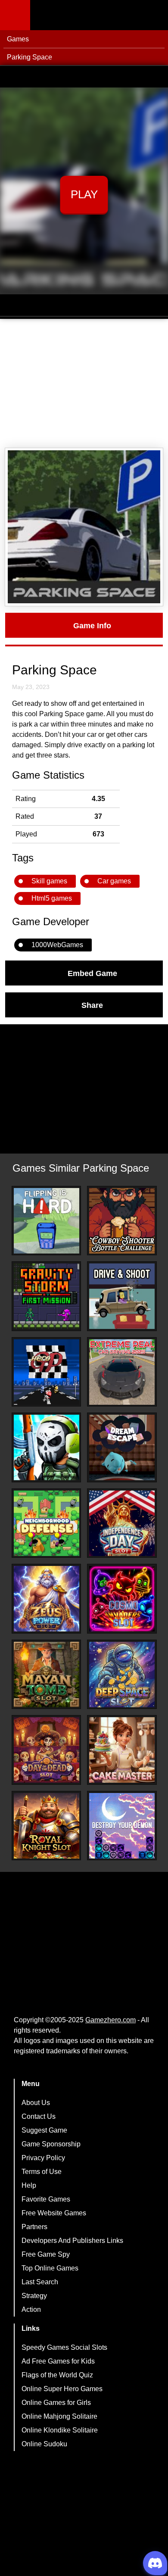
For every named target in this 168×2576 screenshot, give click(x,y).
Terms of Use (42, 2172)
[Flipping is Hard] (47, 1221)
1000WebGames (57, 945)
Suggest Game (44, 2130)
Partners (34, 2227)
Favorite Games (46, 2199)
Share (92, 1005)
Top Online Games (50, 2268)
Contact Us (39, 2116)
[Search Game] (154, 17)
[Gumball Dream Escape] (122, 1447)
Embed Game (92, 973)
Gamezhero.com (110, 2020)
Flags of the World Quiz (57, 2375)
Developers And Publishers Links (72, 2241)
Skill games (49, 881)
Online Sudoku (44, 2444)
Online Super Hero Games (62, 2389)
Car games (114, 881)
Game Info (92, 625)
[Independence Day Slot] (122, 1523)
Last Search (40, 2282)
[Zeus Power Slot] (47, 1599)
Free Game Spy (46, 2254)
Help (29, 2185)
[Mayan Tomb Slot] (47, 1675)
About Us (36, 2103)
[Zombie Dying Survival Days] (47, 1447)
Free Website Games (54, 2213)
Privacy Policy (43, 2158)
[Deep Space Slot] (122, 1675)
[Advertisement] (84, 384)
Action (31, 2309)
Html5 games (52, 898)
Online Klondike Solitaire (60, 2430)
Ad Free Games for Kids (58, 2361)
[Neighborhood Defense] (47, 1523)
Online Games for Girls (56, 2403)
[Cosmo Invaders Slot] (122, 1599)
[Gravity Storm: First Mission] (47, 1296)
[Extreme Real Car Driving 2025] (122, 1372)
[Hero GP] (47, 1372)
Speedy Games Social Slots (64, 2347)
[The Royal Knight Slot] (47, 1826)
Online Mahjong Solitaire (59, 2416)
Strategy (34, 2296)
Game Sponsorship (51, 2144)
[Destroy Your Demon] (122, 1826)
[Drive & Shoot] (122, 1296)
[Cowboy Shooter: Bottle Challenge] (122, 1221)
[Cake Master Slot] (122, 1750)
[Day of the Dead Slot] (47, 1750)
